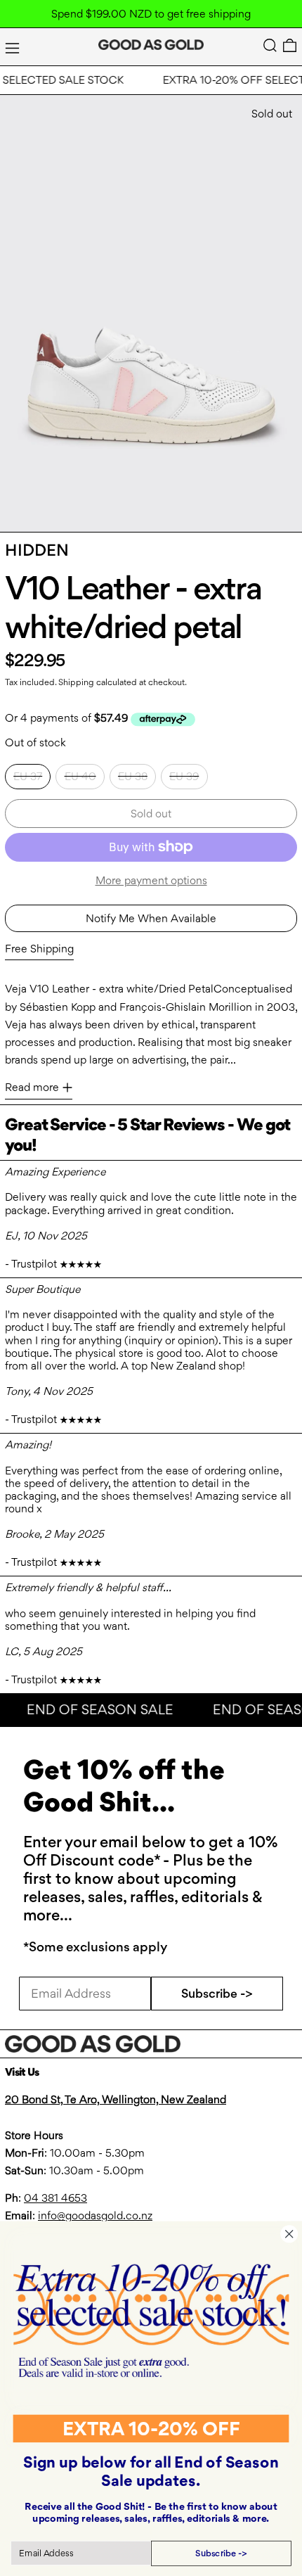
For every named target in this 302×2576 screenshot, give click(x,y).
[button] (270, 45)
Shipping (76, 682)
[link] (151, 2320)
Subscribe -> (217, 1993)
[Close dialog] (289, 2234)
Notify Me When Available (151, 918)
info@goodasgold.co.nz (95, 2215)
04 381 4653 (55, 2198)
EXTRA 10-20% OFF (151, 2428)
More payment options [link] (151, 880)
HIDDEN (37, 550)
